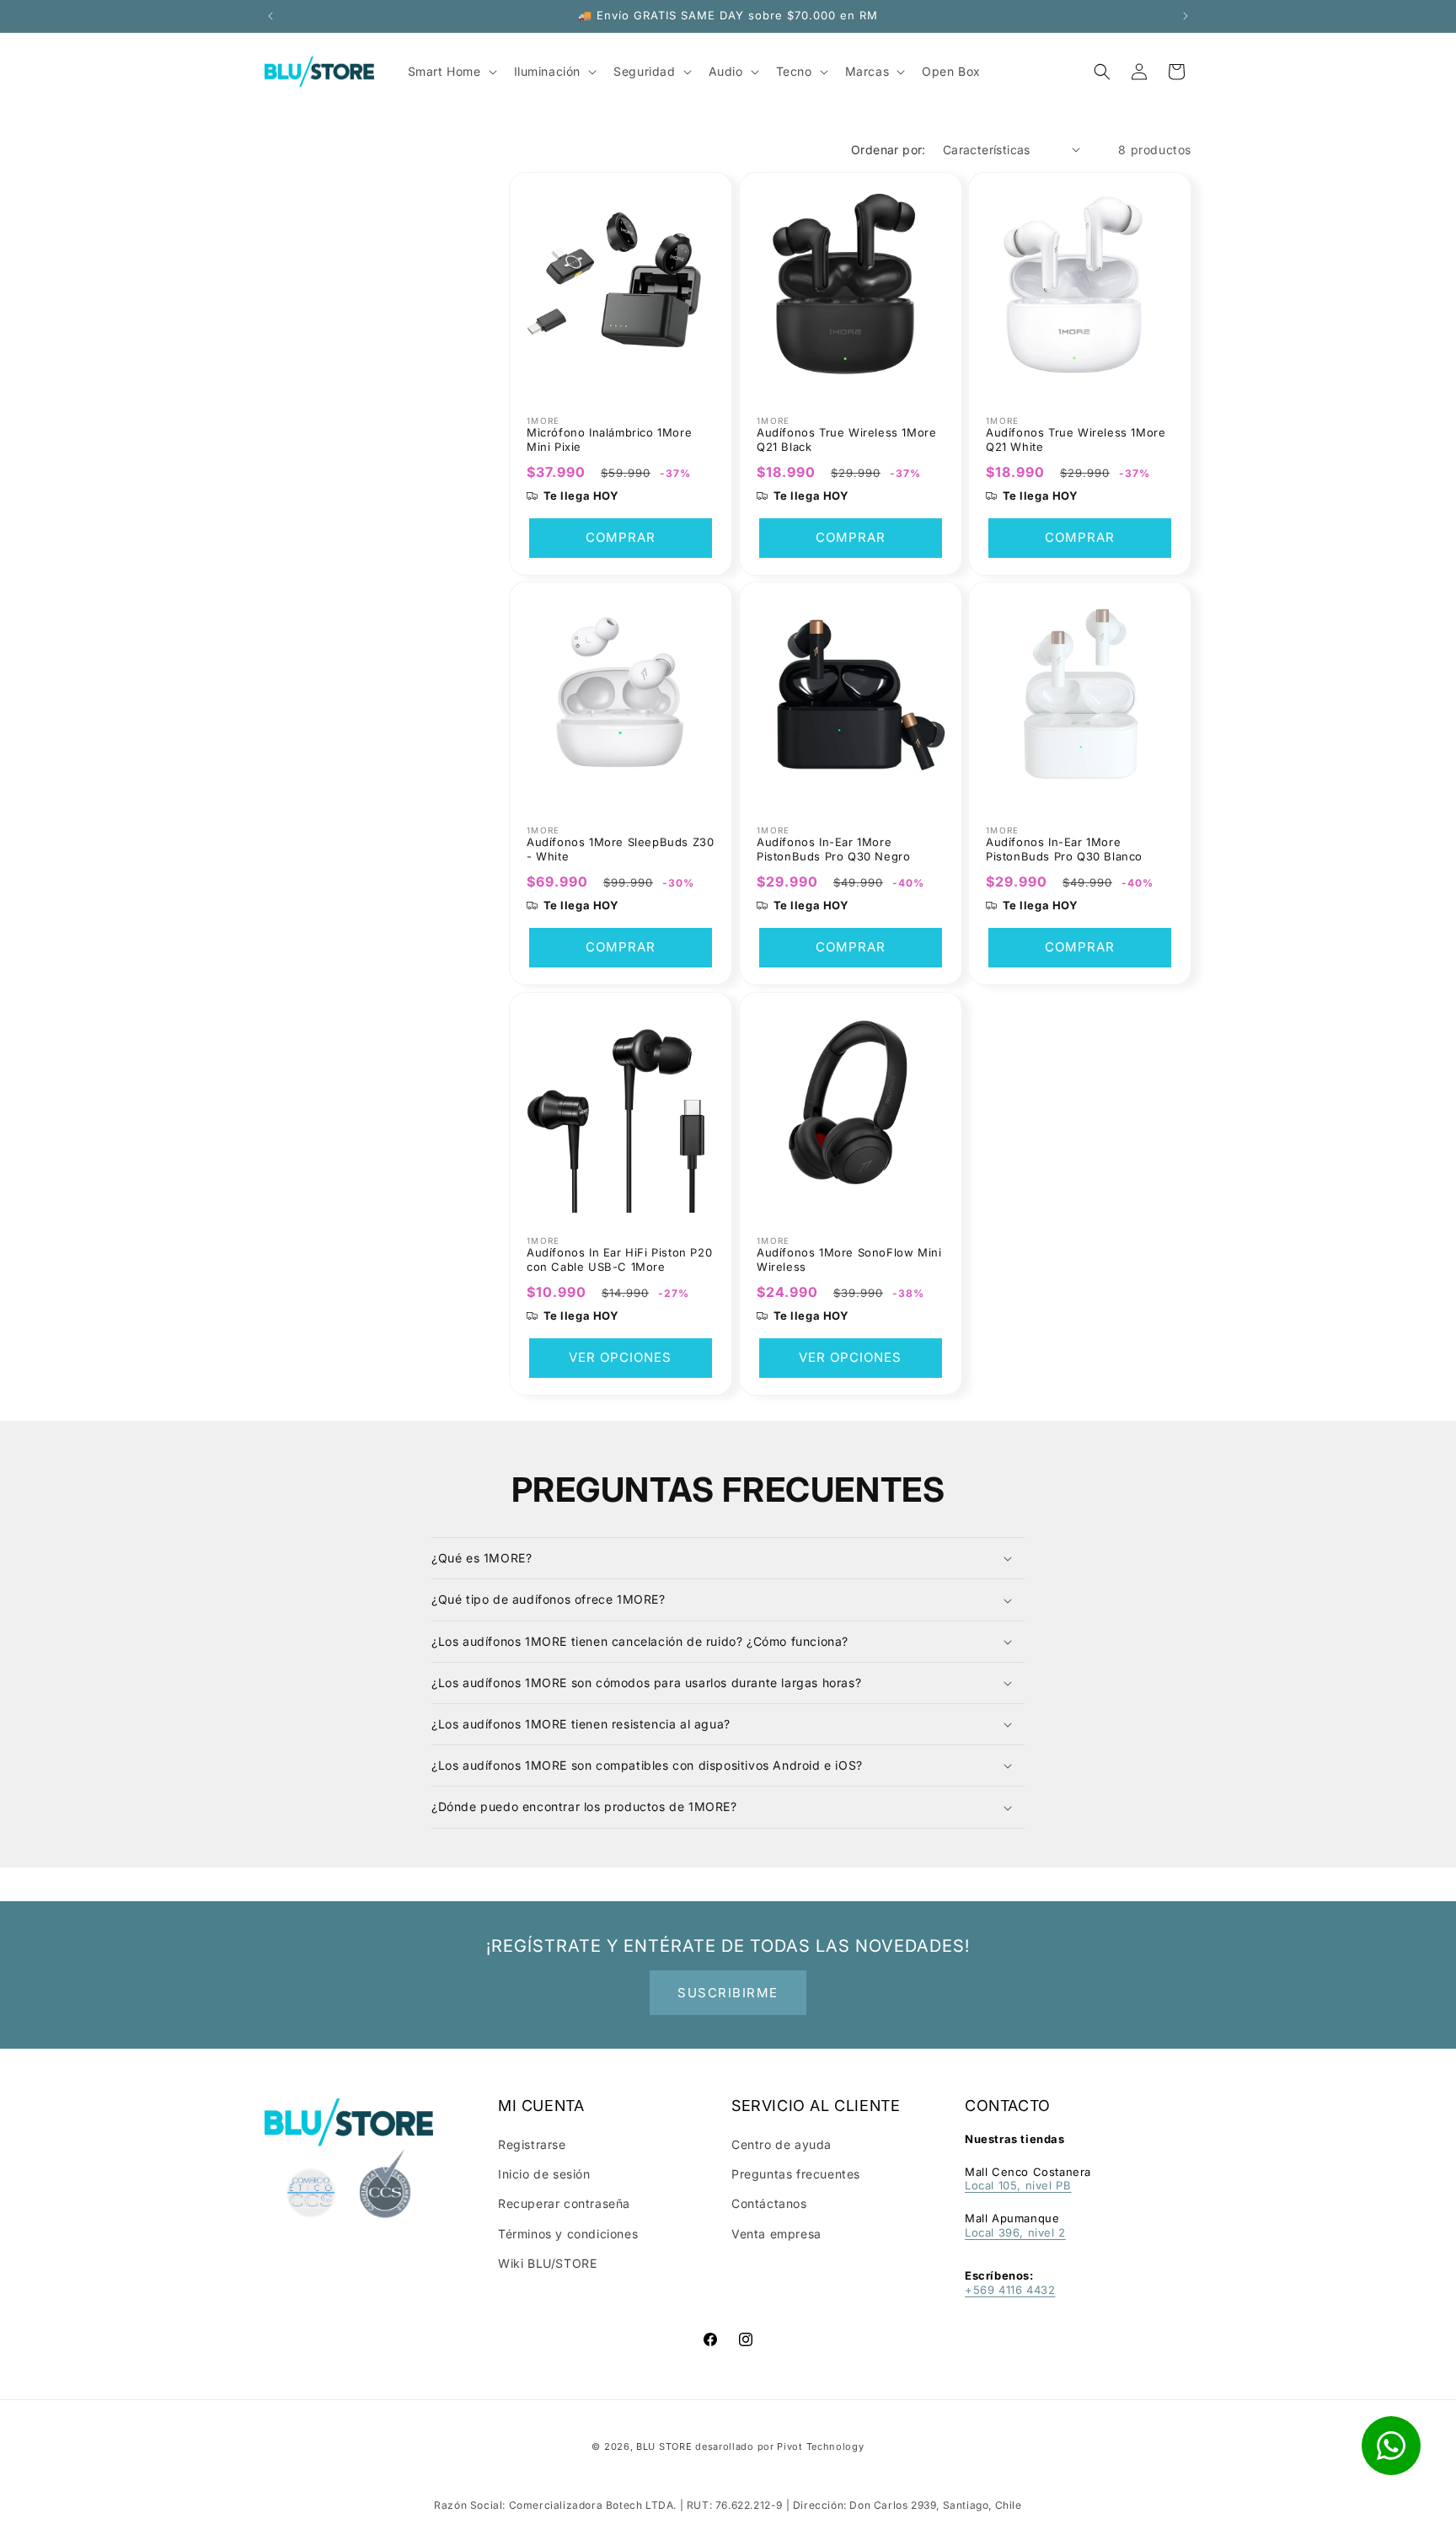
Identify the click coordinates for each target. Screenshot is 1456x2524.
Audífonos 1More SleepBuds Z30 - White (620, 849)
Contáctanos (769, 2203)
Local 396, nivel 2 (1015, 2232)
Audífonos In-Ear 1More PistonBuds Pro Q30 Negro (833, 849)
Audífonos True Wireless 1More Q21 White (1076, 439)
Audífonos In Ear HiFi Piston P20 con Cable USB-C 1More (619, 1259)
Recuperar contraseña (564, 2203)
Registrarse (532, 2144)
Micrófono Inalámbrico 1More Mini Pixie (609, 439)
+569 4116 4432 (1010, 2290)
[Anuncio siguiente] (1186, 16)
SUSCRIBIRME (728, 1993)
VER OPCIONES (620, 1357)
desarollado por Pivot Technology (779, 2446)
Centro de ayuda (782, 2144)
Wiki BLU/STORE (547, 2263)
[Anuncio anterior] (270, 16)
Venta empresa (776, 2234)
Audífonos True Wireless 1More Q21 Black (846, 439)
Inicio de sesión (544, 2174)
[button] (1102, 72)
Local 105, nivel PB (1018, 2185)
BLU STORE (664, 2446)
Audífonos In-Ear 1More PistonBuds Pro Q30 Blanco (1064, 849)
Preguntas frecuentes (796, 2174)
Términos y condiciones (568, 2234)
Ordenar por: (889, 150)
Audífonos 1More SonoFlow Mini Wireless (849, 1259)
